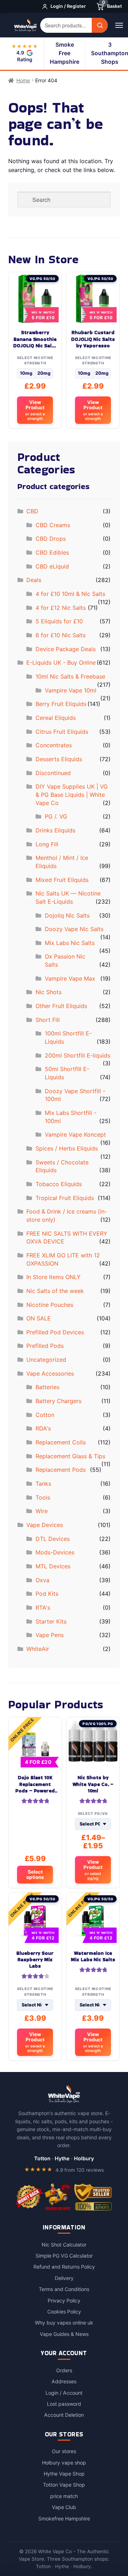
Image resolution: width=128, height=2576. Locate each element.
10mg (26, 373)
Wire (42, 1511)
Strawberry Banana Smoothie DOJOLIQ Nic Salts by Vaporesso (35, 339)
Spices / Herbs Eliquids (67, 1148)
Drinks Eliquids (55, 830)
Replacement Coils (61, 1442)
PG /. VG (56, 816)
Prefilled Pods (45, 1346)
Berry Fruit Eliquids (61, 704)
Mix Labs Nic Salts (70, 943)
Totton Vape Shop (64, 2485)
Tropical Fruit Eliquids (65, 1198)
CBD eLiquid (52, 566)
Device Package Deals (66, 649)
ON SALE (39, 1318)
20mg (44, 373)
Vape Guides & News (64, 2334)
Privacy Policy (64, 2300)
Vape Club (64, 2507)
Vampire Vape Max (70, 978)
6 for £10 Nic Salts (61, 635)
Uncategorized (46, 1360)
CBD (32, 511)
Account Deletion (64, 2415)
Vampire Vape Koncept (75, 1134)
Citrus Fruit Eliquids (62, 732)
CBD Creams (53, 525)
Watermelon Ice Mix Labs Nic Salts (93, 1957)
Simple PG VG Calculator (64, 2256)
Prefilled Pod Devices (55, 1332)
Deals (34, 580)
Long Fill (47, 844)
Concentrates (54, 745)
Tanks (43, 1484)
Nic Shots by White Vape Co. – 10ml (93, 1784)
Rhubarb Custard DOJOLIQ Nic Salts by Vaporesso (93, 339)
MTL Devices (53, 1566)
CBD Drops (51, 539)
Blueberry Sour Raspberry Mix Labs (35, 1960)
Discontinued (53, 773)
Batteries (47, 1387)
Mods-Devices (55, 1552)
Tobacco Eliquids (59, 1184)
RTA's (43, 1608)
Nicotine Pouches (50, 1305)
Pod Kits (47, 1594)
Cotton (45, 1415)
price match (64, 2496)
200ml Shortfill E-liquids (78, 1055)
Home (23, 80)
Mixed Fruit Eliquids (62, 880)
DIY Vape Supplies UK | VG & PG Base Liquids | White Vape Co (72, 794)
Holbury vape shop (64, 2463)
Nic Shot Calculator (64, 2245)
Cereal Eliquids (56, 718)
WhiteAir (38, 1649)
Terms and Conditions (64, 2289)
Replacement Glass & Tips (70, 1456)
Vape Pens (50, 1635)
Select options (35, 1874)
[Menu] (119, 25)
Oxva (42, 1580)
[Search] (100, 25)
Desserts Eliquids (59, 759)
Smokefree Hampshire (64, 2518)
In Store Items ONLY (54, 1277)
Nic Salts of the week (55, 1291)
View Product (35, 410)
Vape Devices (45, 1525)
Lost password (64, 2404)
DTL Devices (53, 1539)
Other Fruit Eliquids (61, 1006)
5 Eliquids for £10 (59, 621)
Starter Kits (51, 1621)
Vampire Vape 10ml (71, 690)
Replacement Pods (61, 1470)
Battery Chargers (58, 1401)
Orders (64, 2370)
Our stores (64, 2451)
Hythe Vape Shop (64, 2474)
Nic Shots (49, 992)
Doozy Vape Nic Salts (74, 929)
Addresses (64, 2381)
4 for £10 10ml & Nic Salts (70, 594)
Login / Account (64, 2393)
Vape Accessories (50, 1373)
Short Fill (48, 1020)
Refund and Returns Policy (64, 2267)
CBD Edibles (52, 552)
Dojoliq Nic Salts (67, 915)
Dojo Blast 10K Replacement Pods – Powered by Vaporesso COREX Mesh (35, 1784)
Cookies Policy (64, 2312)
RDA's (43, 1428)
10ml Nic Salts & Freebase (70, 676)
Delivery (64, 2278)
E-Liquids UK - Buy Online (61, 663)
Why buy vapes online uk (64, 2323)
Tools (43, 1497)
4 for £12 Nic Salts (61, 608)
